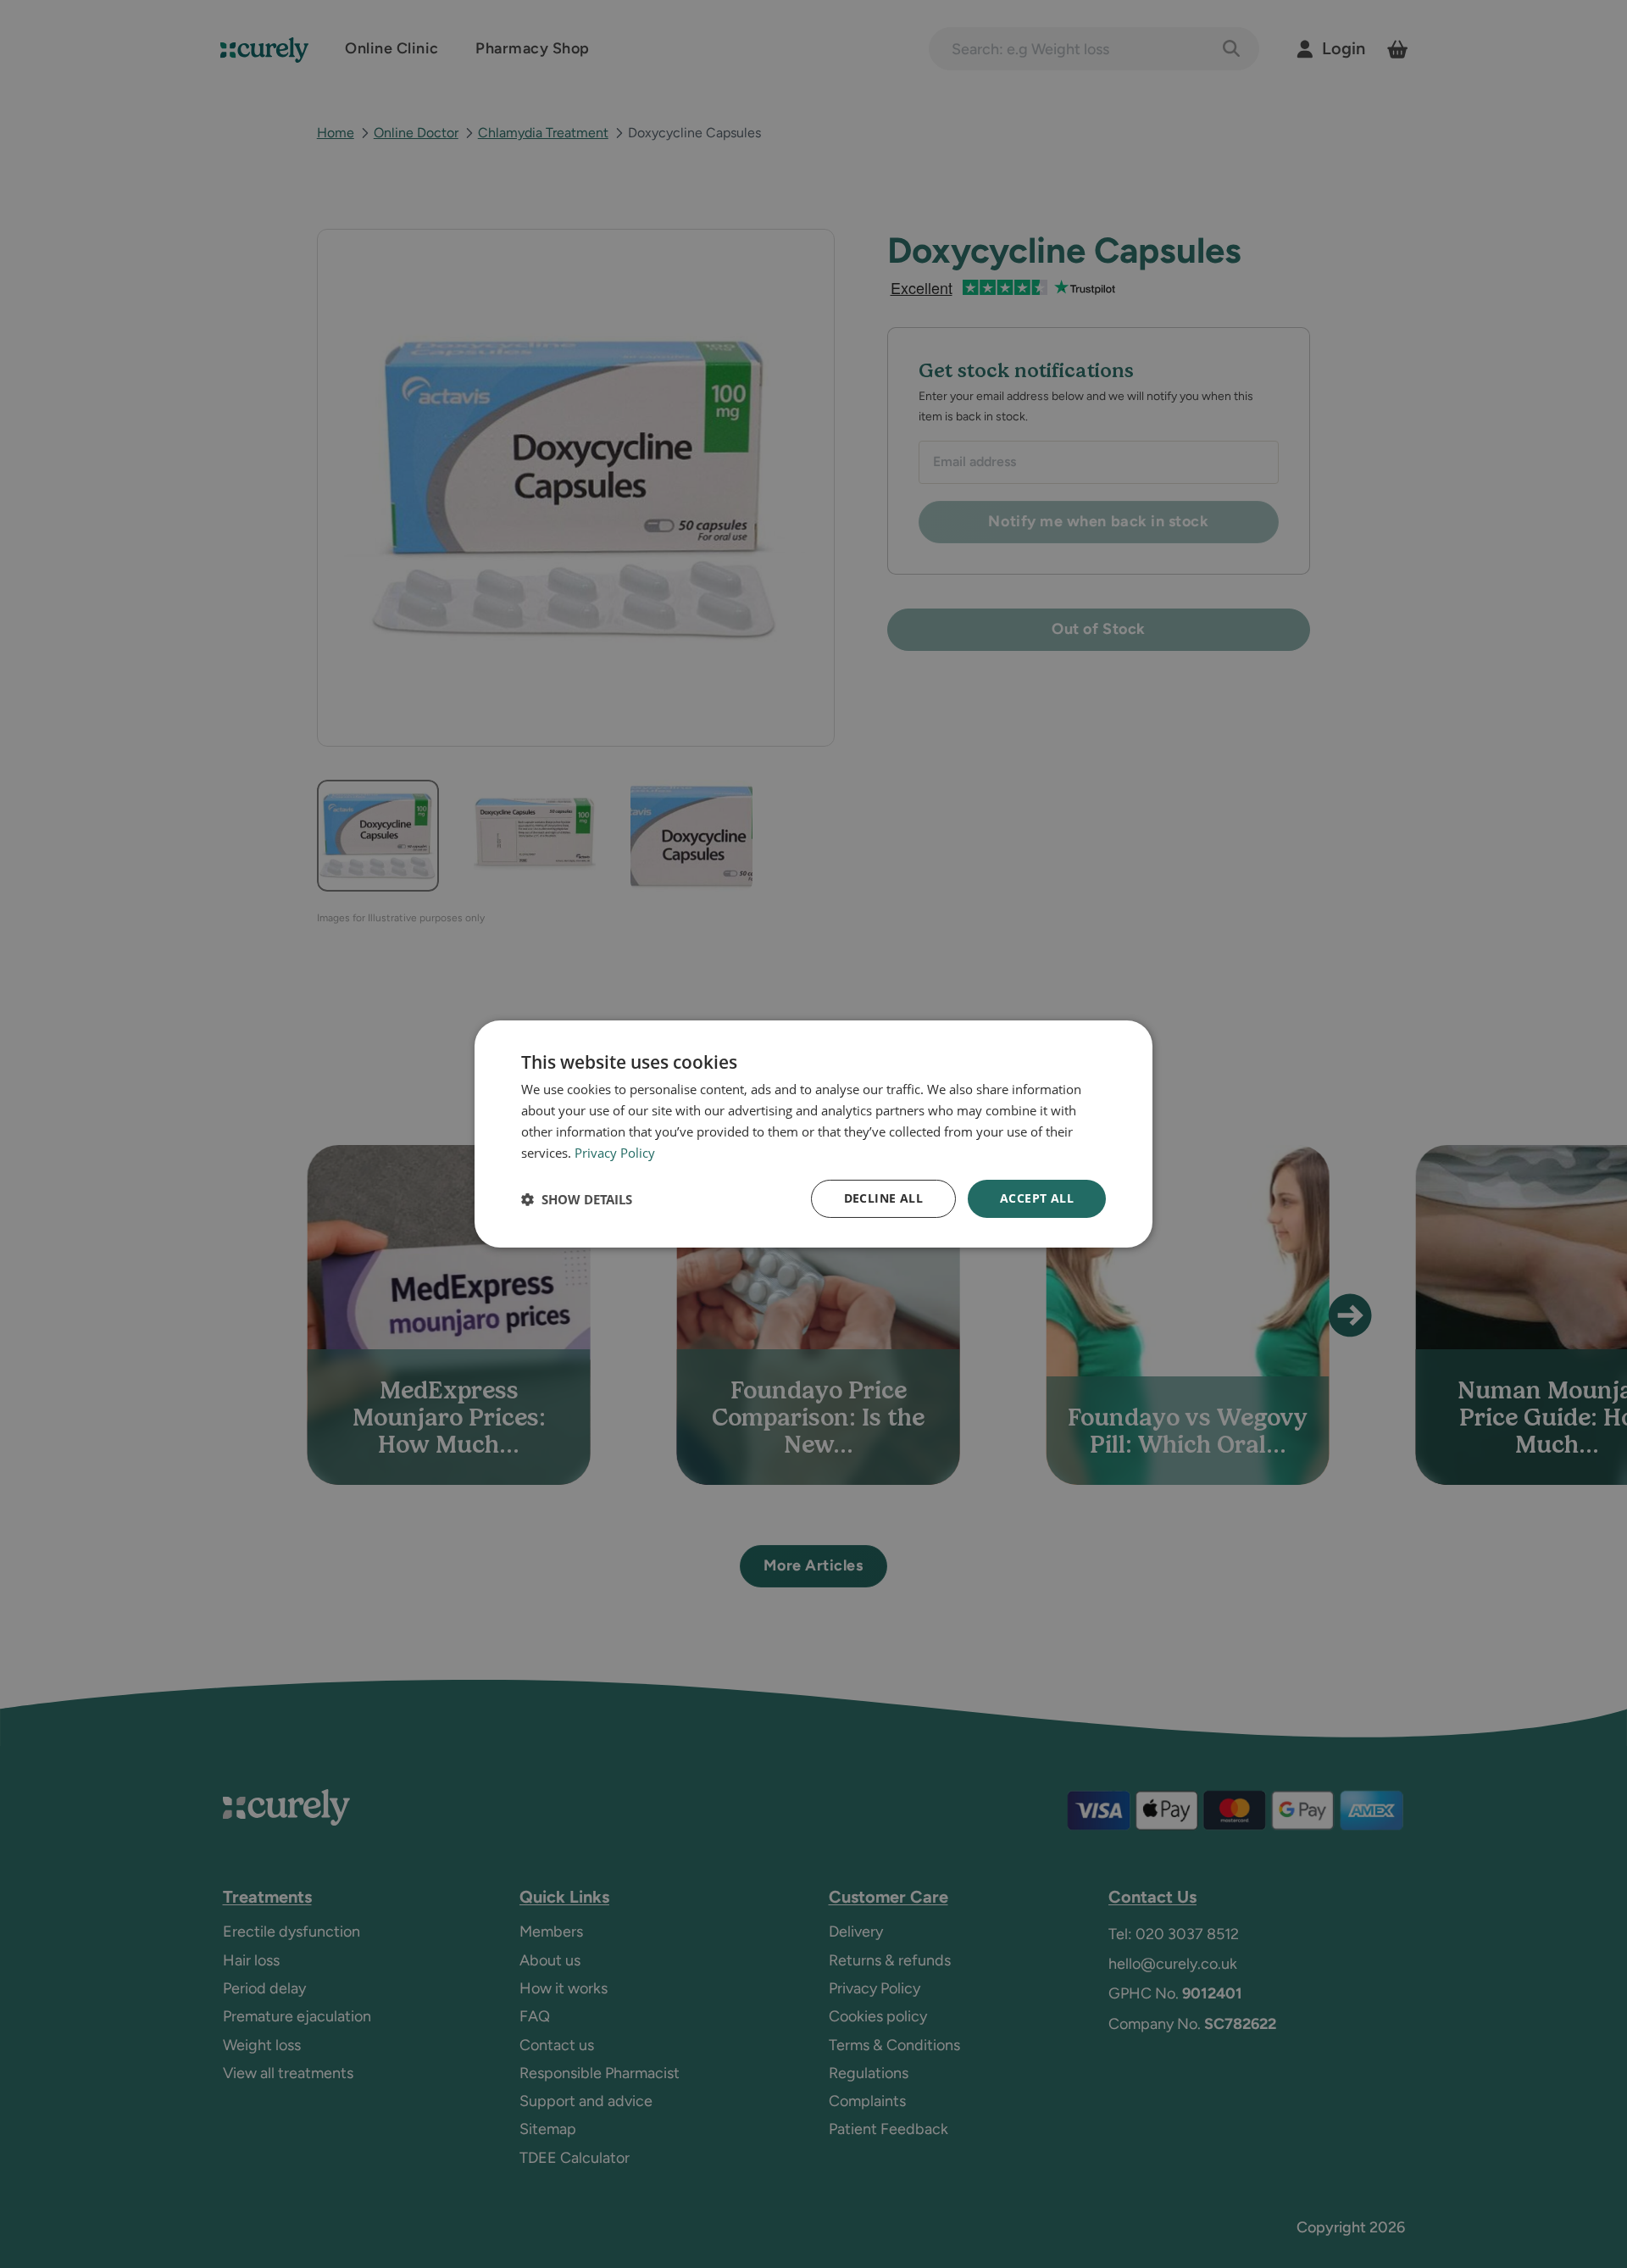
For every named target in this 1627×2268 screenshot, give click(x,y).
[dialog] (813, 1134)
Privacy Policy (615, 1153)
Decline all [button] (883, 1198)
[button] (577, 1199)
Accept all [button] (1037, 1198)
